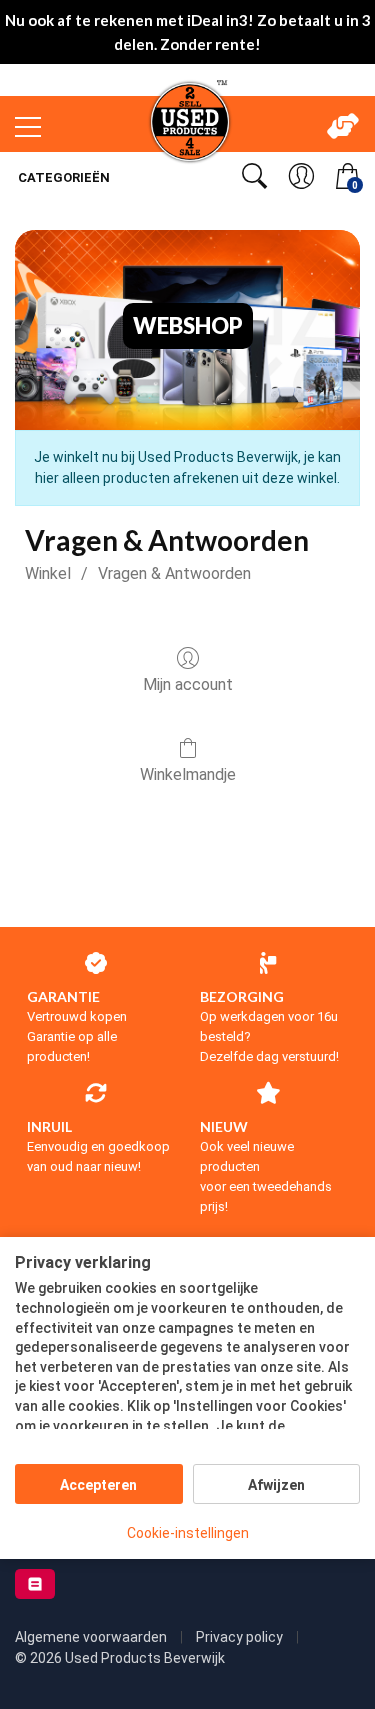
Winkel (48, 573)
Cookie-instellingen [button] (188, 1533)
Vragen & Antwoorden (174, 573)
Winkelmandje (188, 774)
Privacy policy (241, 1637)
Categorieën (62, 177)
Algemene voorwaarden (92, 1637)
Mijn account (188, 684)
